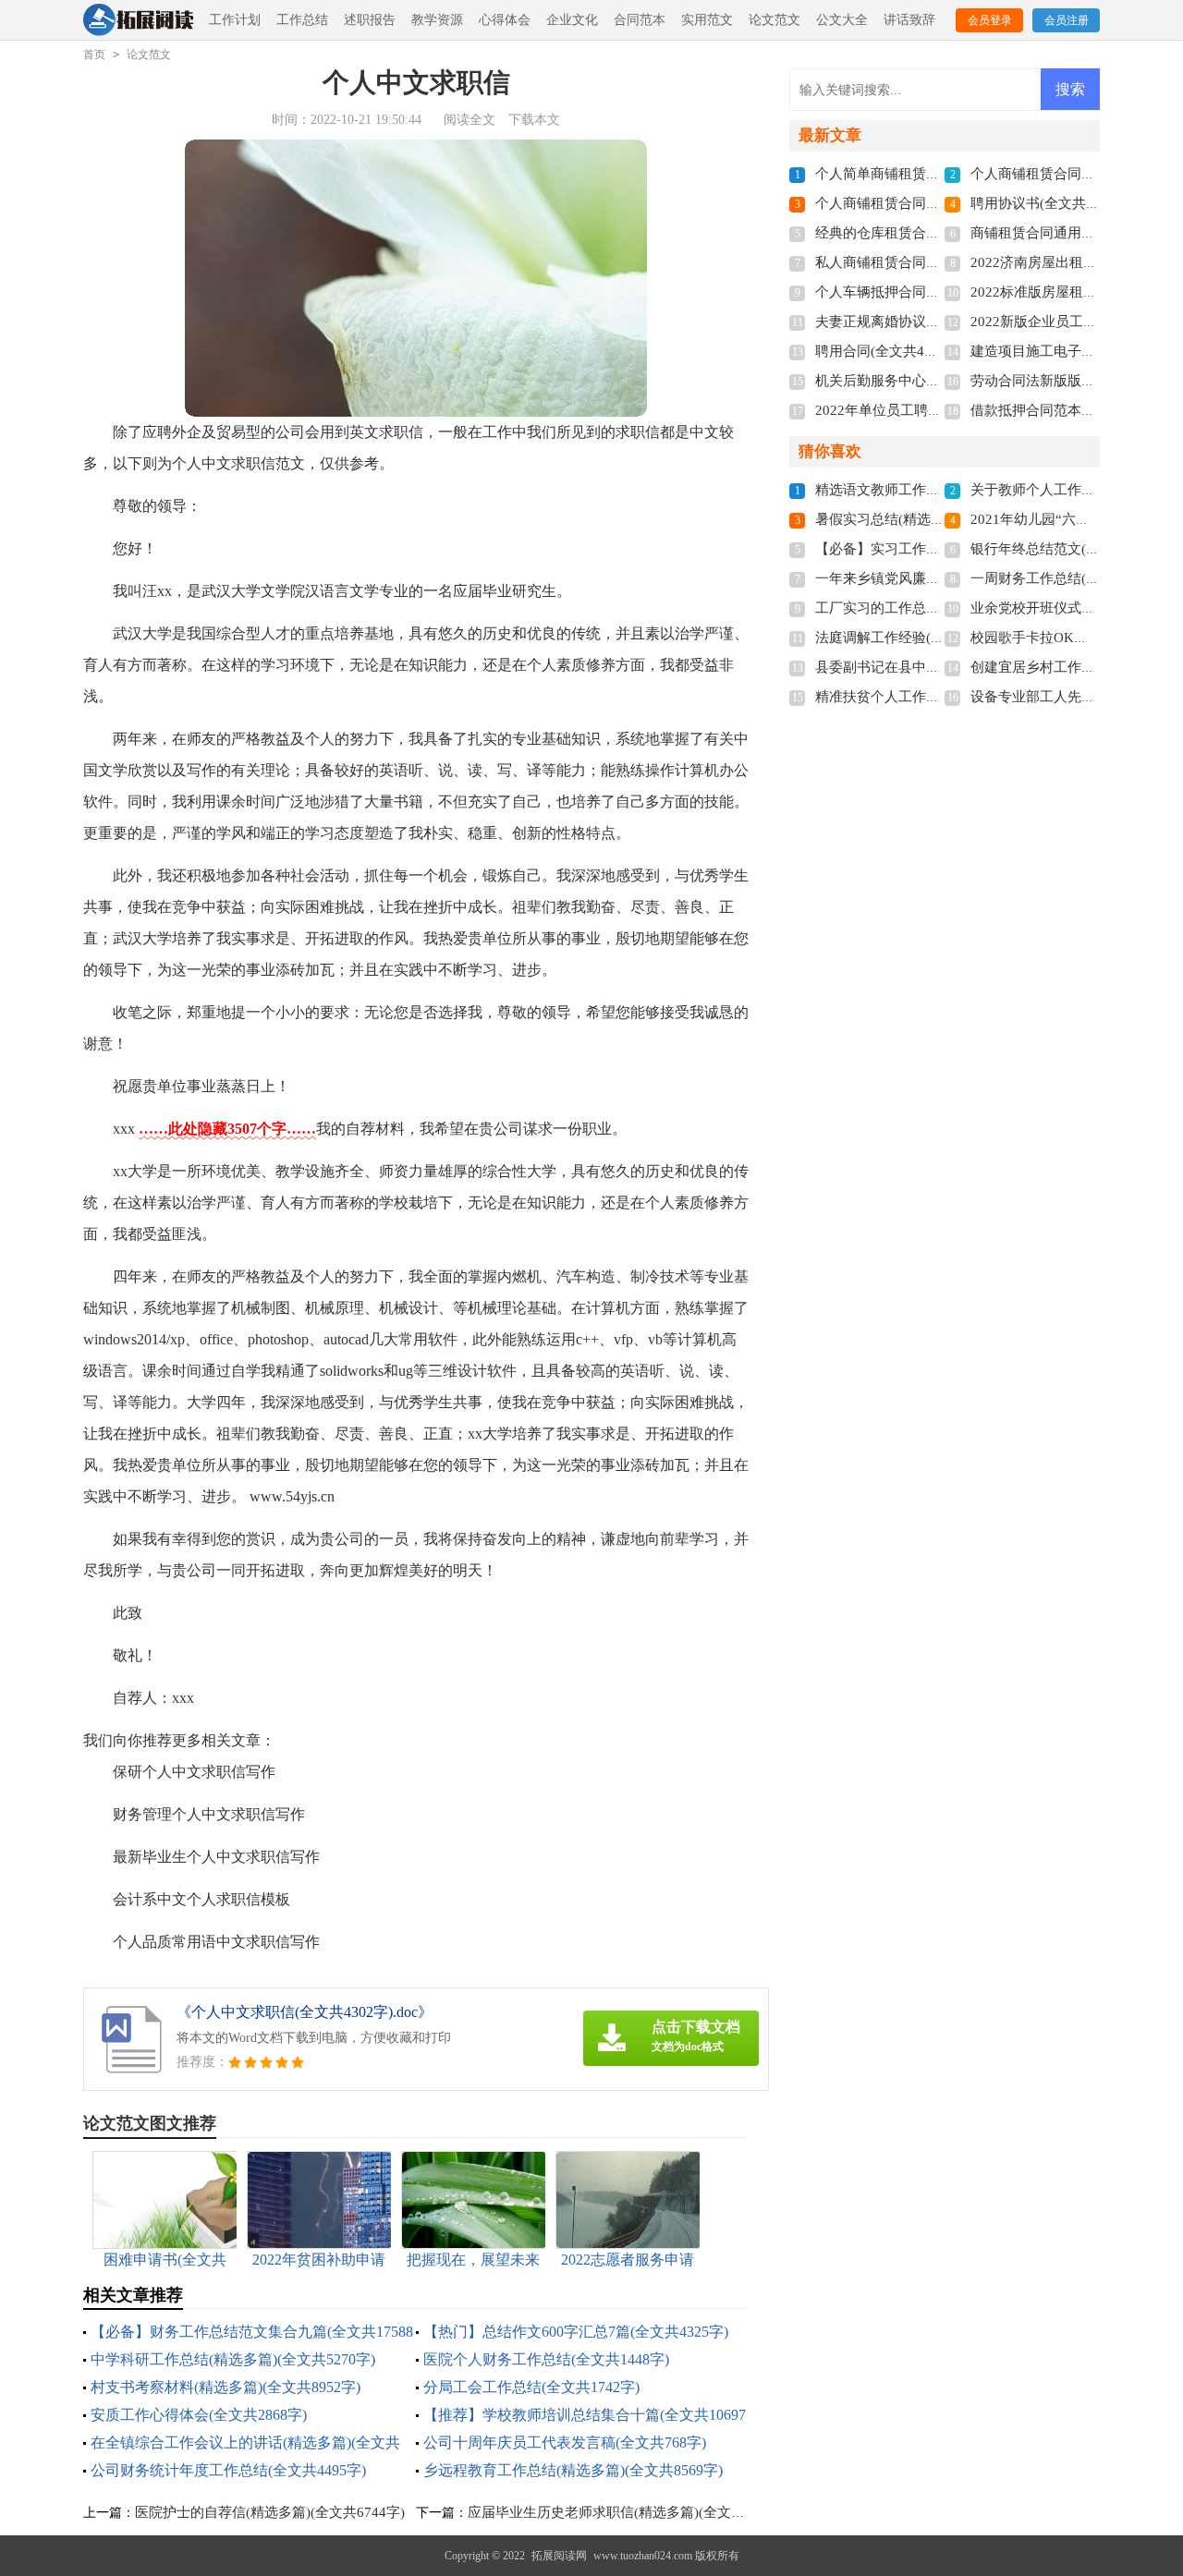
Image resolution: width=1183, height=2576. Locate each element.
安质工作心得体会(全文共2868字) (199, 2415)
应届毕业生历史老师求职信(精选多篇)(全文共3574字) (630, 2512)
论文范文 (774, 20)
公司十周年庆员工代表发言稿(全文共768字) (565, 2442)
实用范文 (707, 20)
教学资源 (437, 20)
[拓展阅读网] (138, 21)
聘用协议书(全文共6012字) (1052, 203)
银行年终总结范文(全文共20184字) (1077, 549)
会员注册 (1067, 20)
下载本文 (534, 120)
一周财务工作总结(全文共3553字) (1073, 578)
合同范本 (640, 20)
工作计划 (235, 20)
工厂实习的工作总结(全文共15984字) (928, 608)
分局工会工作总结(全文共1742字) (531, 2387)
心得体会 (505, 20)
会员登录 (990, 20)
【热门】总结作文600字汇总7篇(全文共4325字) (576, 2332)
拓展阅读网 (559, 2556)
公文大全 (842, 20)
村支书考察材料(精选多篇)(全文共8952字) (226, 2387)
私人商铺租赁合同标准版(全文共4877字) (939, 262)
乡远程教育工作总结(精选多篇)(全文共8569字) (573, 2470)
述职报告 (370, 20)
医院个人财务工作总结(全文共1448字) (546, 2359)
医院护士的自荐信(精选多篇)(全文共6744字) (270, 2512)
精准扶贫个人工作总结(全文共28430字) (935, 697)
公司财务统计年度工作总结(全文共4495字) (228, 2470)
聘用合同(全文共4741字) (890, 351)
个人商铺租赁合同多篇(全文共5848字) (932, 203)
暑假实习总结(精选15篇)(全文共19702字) (940, 519)
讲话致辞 (909, 20)
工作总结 (302, 20)
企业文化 (572, 20)
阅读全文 (470, 120)
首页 (94, 55)
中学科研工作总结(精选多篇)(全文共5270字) (233, 2359)
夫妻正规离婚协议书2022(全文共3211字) (939, 322)
